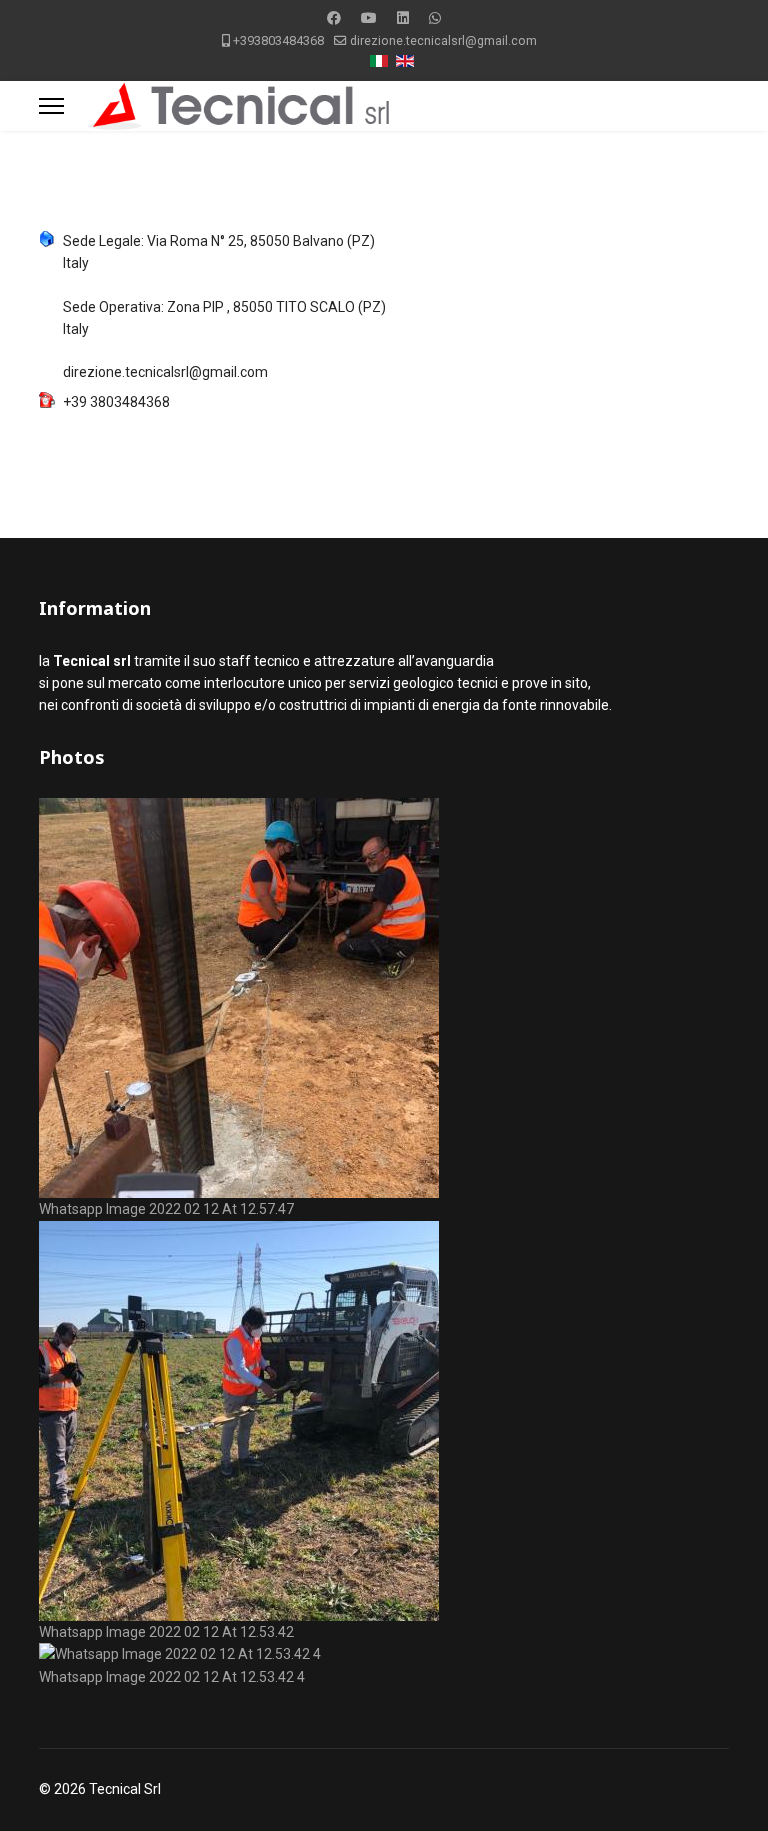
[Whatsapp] (435, 18)
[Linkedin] (403, 18)
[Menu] (51, 106)
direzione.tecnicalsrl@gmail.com (443, 40)
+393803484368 (278, 40)
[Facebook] (334, 18)
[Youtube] (369, 18)
